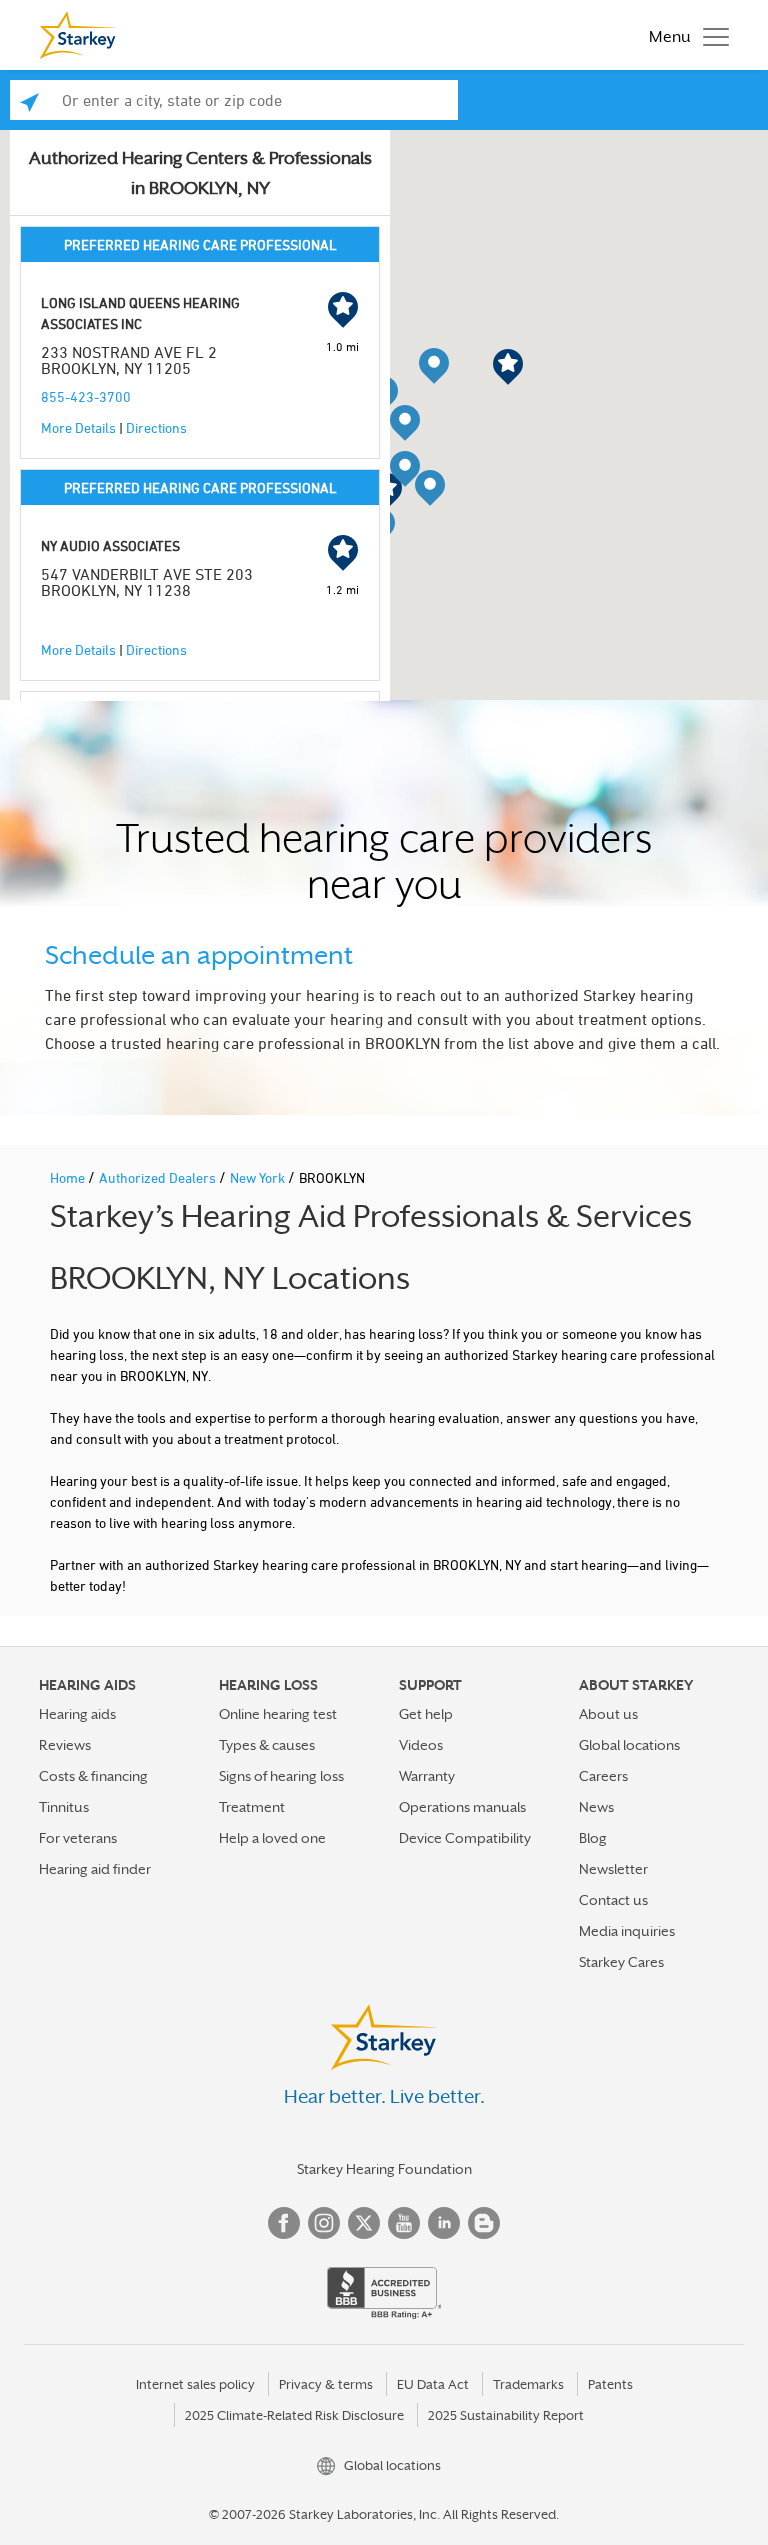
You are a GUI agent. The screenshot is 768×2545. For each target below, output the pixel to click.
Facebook (284, 2223)
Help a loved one (272, 1838)
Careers (603, 1776)
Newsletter (613, 1869)
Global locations (629, 1745)
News (596, 1807)
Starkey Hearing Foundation (384, 2169)
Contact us (613, 1900)
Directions (156, 427)
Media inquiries (627, 1931)
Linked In (444, 2223)
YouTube (404, 2223)
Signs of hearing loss (281, 1776)
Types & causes (267, 1745)
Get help (426, 1714)
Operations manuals (462, 1807)
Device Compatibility (465, 1838)
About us (608, 1714)
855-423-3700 (86, 396)
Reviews (65, 1745)
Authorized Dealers (159, 1177)
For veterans (78, 1838)
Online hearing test (278, 1714)
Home (69, 1177)
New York (259, 1177)
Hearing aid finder (95, 1869)
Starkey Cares (621, 1962)
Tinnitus (64, 1807)
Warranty (427, 1776)
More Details (78, 427)
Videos (421, 1745)
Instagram (324, 2223)
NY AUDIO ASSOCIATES (110, 545)
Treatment (252, 1807)
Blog (593, 1838)
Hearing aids (77, 1714)
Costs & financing (93, 1776)
